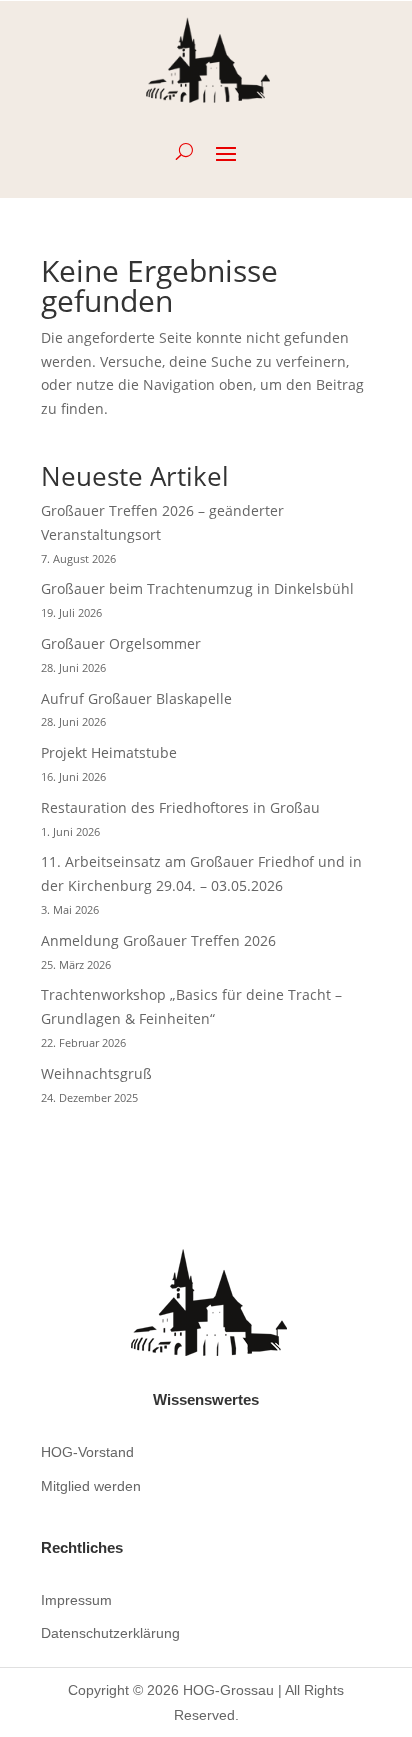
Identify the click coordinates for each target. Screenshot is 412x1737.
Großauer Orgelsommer (121, 643)
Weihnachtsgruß (96, 1073)
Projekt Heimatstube (109, 752)
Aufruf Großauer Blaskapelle (136, 698)
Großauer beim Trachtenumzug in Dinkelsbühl (197, 588)
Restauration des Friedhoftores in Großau (180, 807)
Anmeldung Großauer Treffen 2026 (158, 940)
